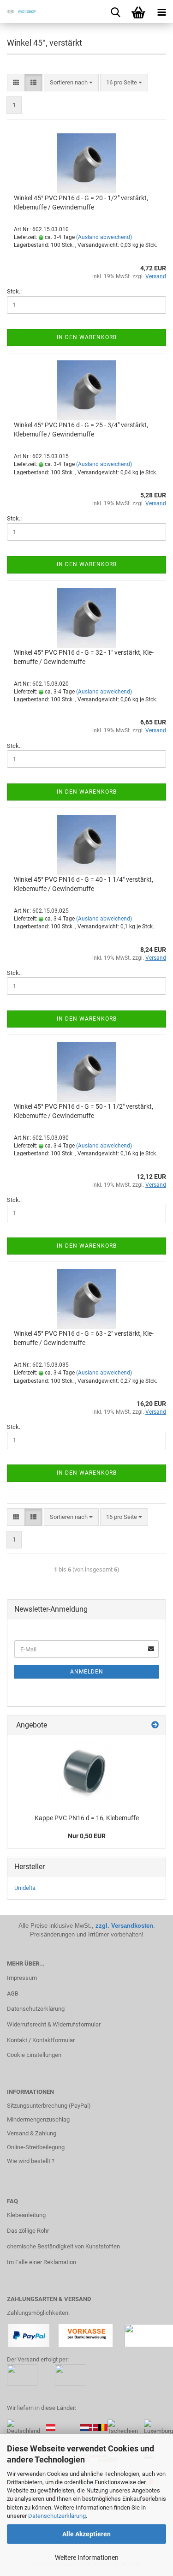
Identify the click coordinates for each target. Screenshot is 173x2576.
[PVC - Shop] (18, 12)
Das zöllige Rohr (28, 2231)
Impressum (22, 1978)
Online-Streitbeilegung (36, 2147)
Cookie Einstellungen (34, 2055)
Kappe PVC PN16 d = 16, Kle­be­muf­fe (87, 1818)
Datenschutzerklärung (57, 2516)
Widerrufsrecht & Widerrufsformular (54, 2024)
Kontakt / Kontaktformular (41, 2040)
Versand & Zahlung (32, 2133)
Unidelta (25, 1888)
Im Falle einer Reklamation (42, 2262)
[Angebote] (155, 1725)
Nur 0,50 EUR (87, 1836)
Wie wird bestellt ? (31, 2161)
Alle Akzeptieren (86, 2534)
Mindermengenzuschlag (38, 2119)
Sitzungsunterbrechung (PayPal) (49, 2106)
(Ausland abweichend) (104, 237)
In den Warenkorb (87, 337)
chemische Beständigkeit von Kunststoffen (63, 2246)
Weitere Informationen (87, 2558)
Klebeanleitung (26, 2215)
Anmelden (87, 1672)
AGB (13, 1993)
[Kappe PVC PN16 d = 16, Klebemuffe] (87, 1772)
